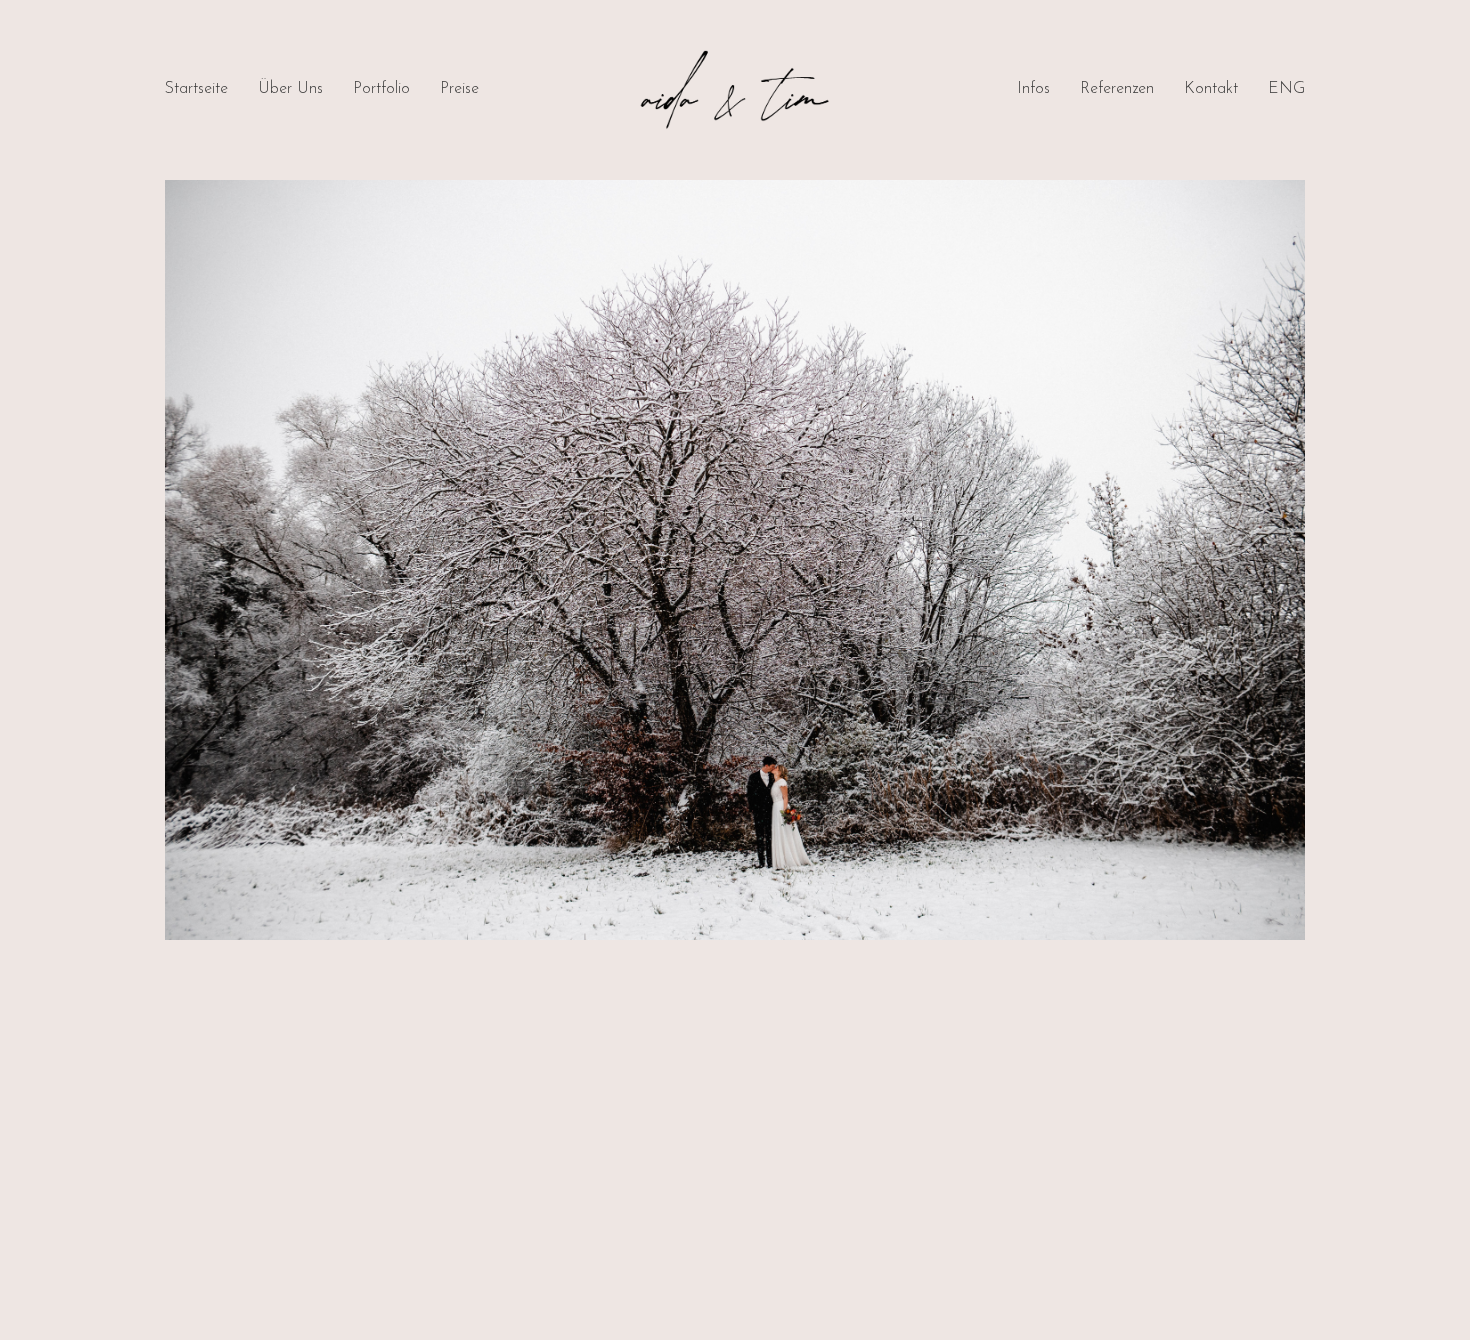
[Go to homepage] (735, 90)
